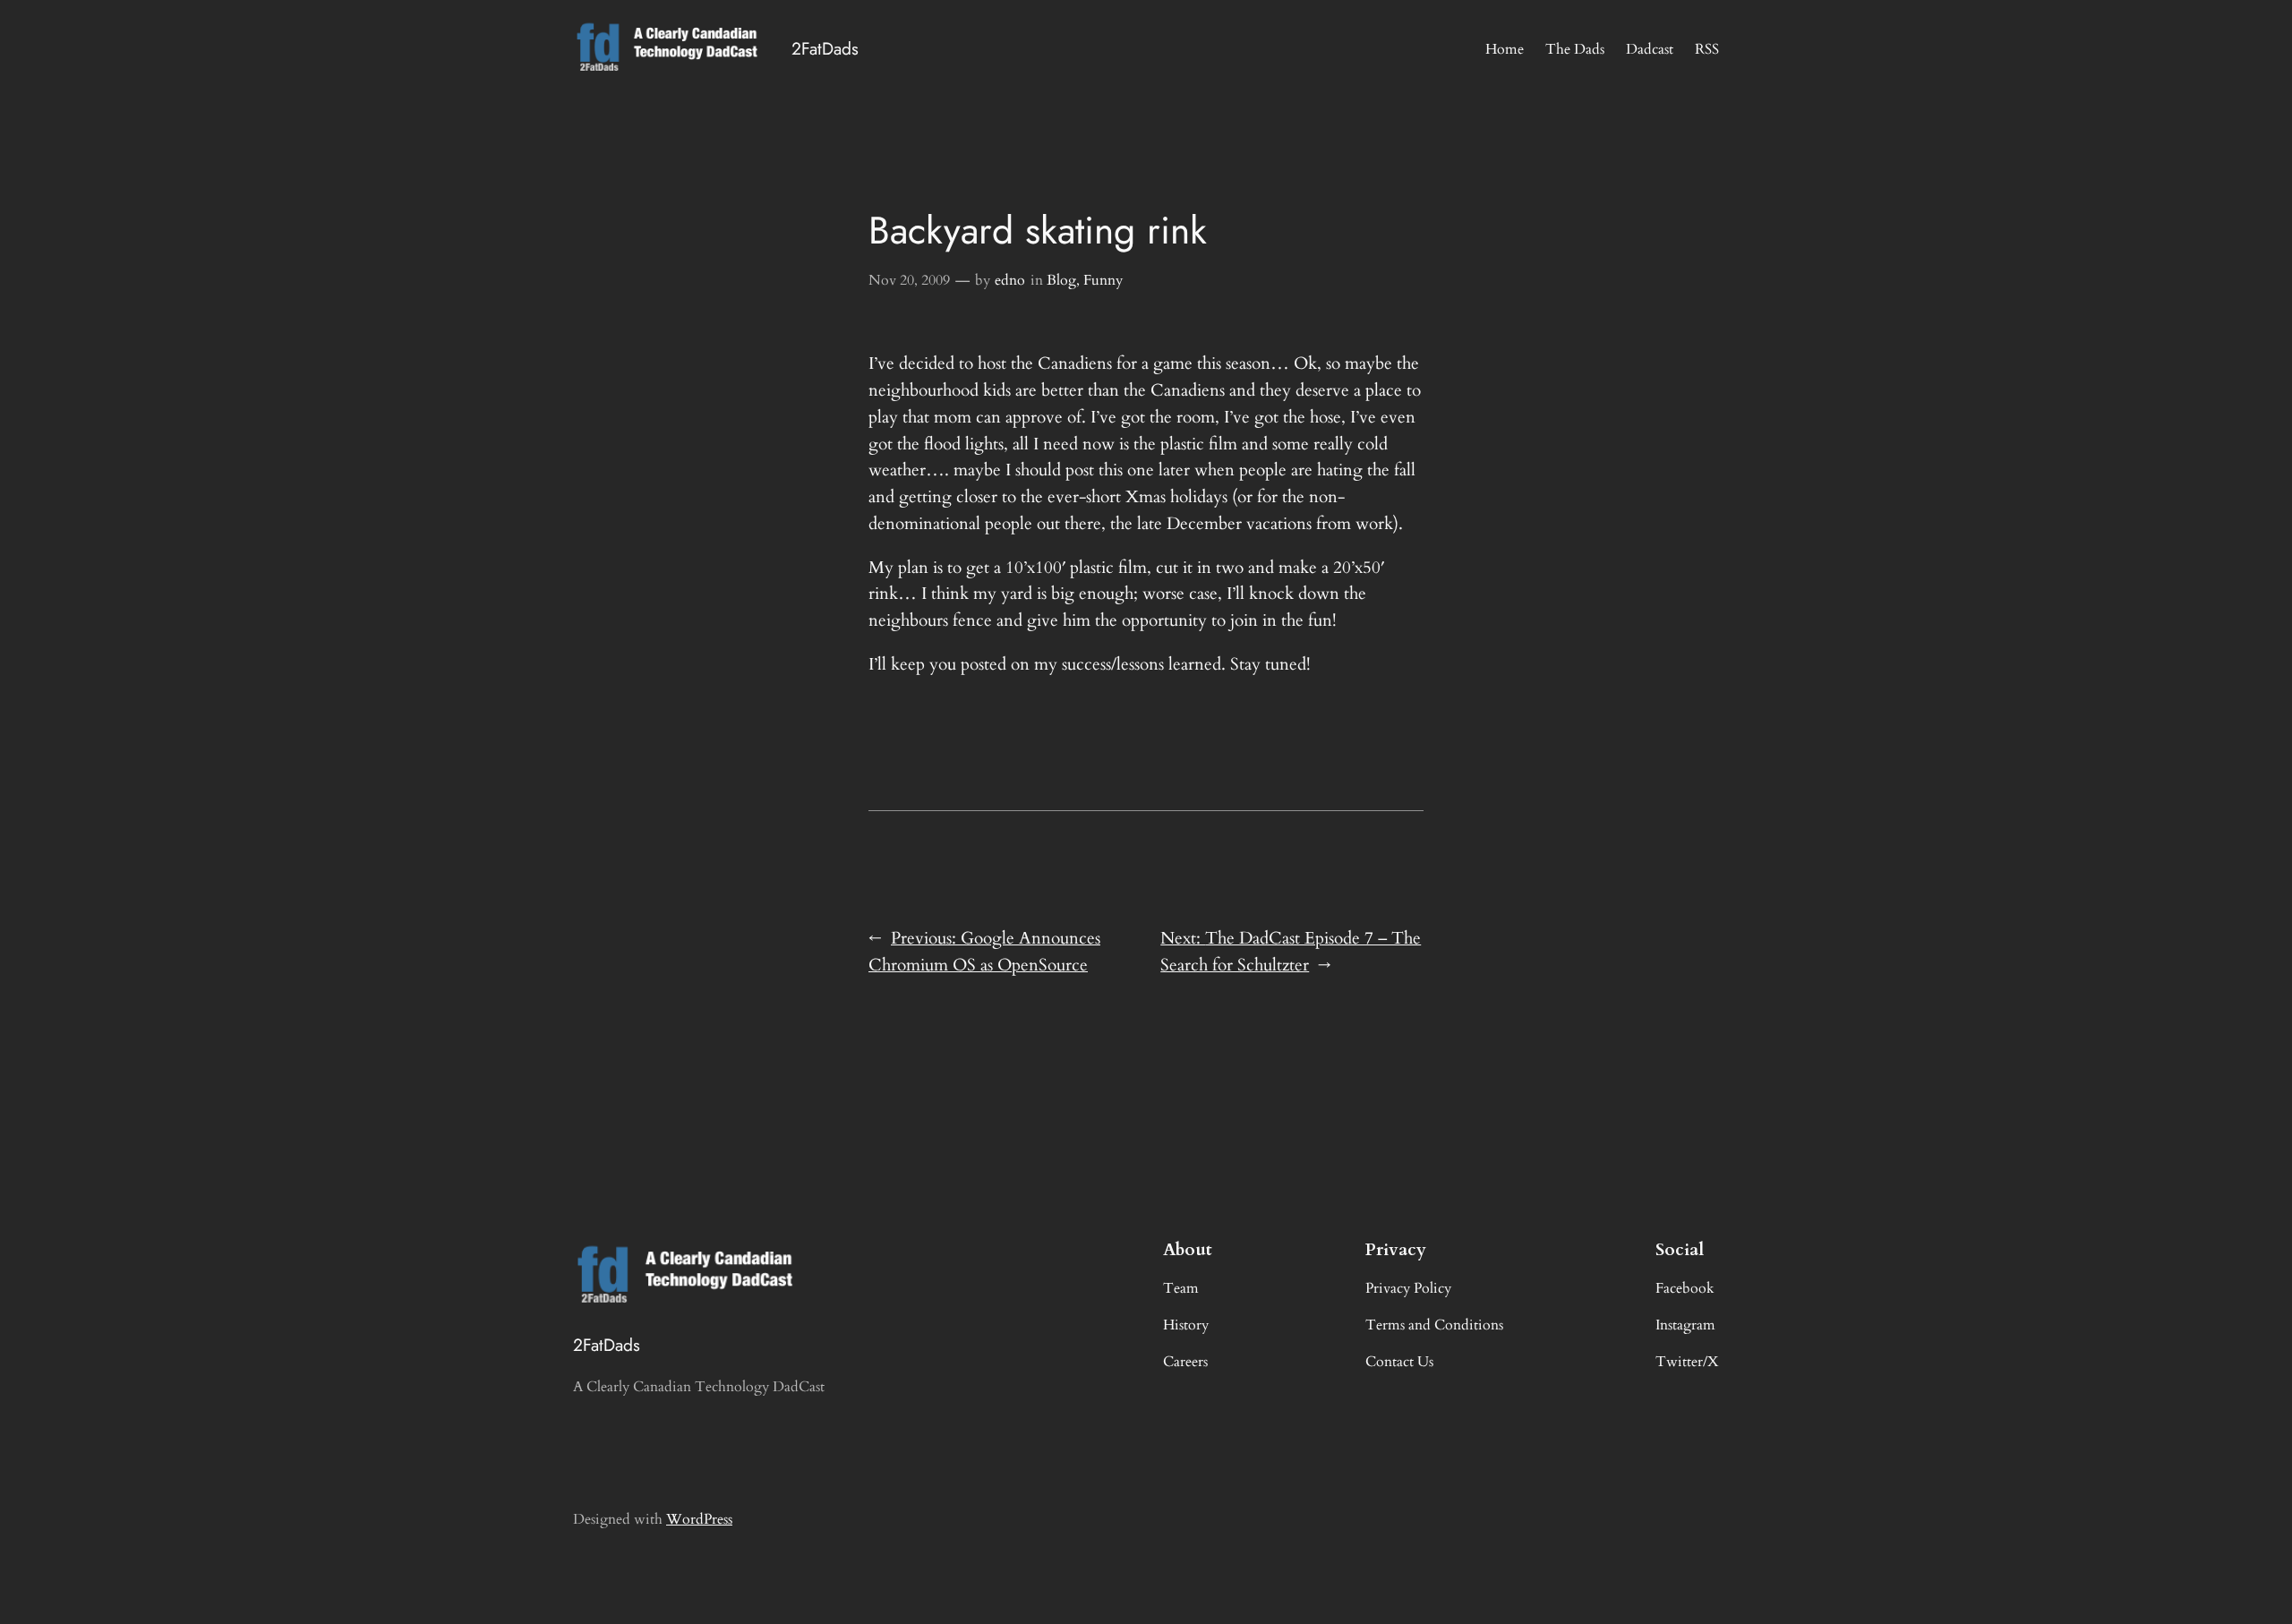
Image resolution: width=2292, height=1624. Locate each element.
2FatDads (825, 48)
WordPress (699, 1519)
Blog (1061, 280)
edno (1010, 280)
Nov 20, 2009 (909, 280)
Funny (1103, 280)
